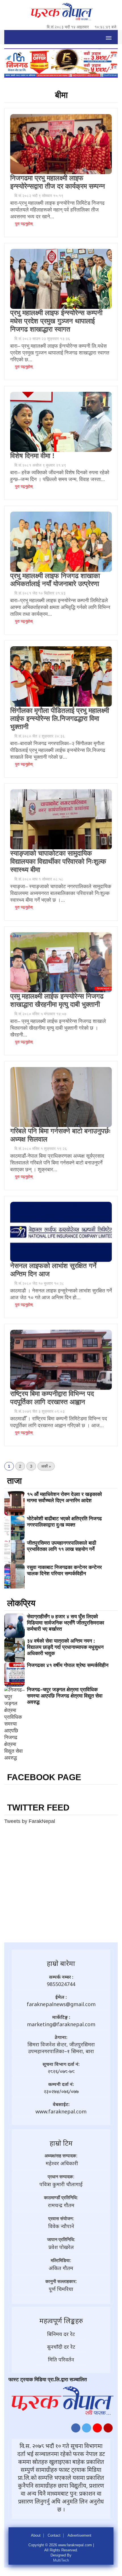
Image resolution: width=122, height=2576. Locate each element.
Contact (54, 2536)
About (36, 2536)
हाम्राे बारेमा (61, 1963)
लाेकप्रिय (21, 1603)
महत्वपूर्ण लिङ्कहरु (61, 2320)
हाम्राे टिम (61, 2143)
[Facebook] (76, 2429)
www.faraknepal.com (61, 2111)
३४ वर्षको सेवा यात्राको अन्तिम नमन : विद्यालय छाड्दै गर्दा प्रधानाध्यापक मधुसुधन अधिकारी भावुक (65, 1647)
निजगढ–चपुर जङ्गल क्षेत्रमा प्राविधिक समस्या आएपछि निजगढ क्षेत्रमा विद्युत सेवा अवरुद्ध (65, 1696)
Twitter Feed (38, 1808)
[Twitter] (87, 2429)
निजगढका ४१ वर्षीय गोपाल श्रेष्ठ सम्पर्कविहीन (68, 1665)
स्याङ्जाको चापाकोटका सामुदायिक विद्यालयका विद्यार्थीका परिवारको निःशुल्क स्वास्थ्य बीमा (58, 861)
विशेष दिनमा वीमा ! (32, 456)
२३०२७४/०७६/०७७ (61, 2091)
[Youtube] (97, 2429)
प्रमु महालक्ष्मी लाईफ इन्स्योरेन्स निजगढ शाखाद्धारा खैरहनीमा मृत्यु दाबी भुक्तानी (57, 1000)
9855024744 (61, 1984)
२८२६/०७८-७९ (61, 2071)
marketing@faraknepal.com (61, 2024)
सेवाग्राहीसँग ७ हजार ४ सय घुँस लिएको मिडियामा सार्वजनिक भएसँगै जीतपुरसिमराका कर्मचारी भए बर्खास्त (66, 1623)
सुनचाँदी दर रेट (61, 2347)
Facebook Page (44, 1777)
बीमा (61, 95)
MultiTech (61, 2560)
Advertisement (79, 2536)
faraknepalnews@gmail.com (61, 2004)
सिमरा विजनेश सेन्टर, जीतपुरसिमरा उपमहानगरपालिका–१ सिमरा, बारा (61, 2048)
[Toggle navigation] (109, 37)
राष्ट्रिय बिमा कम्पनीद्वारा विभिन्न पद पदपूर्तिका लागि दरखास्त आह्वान (52, 1398)
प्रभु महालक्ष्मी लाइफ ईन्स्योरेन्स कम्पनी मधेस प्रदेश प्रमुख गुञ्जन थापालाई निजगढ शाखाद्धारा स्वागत (56, 321)
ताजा (14, 1481)
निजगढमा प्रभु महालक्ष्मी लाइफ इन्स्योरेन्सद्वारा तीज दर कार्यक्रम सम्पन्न (58, 182)
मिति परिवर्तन (61, 2359)
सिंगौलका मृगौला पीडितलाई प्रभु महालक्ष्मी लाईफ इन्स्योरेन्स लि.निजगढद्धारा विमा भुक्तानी (60, 719)
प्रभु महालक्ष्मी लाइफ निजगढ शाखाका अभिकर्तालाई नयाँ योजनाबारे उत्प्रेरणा (55, 580)
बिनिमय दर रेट (61, 2334)
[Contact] (108, 2429)
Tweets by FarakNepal (30, 1821)
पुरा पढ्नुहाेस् (23, 224)
